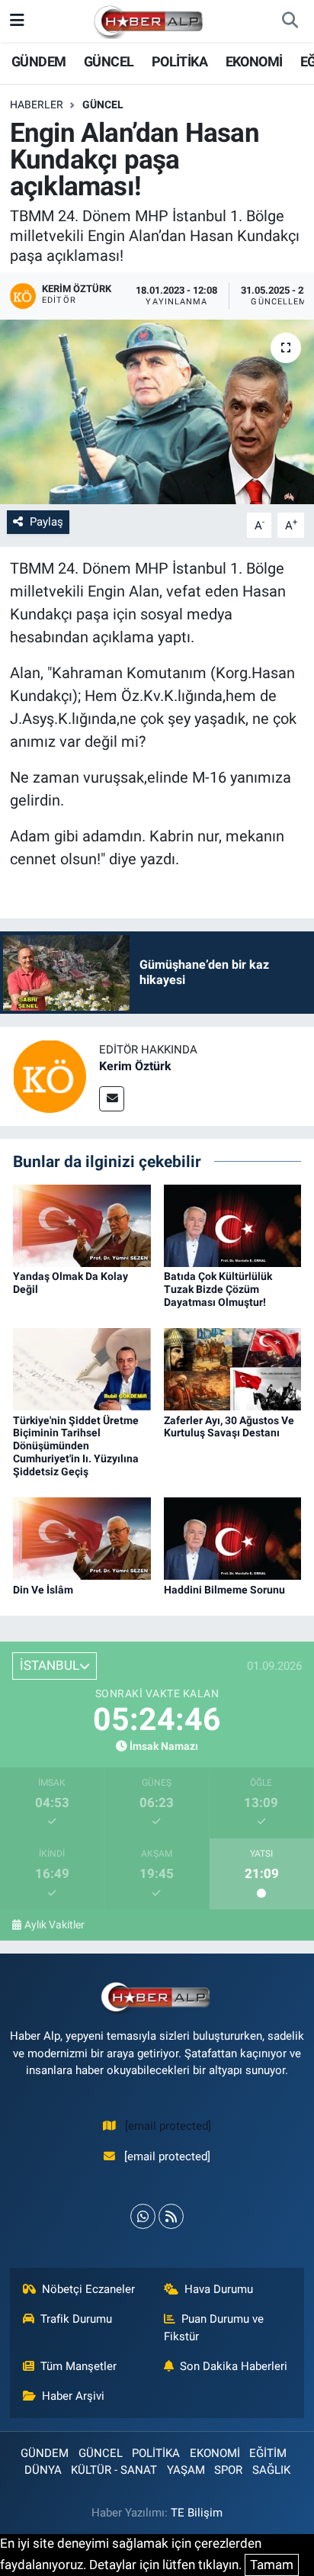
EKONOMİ (254, 61)
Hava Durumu (219, 2289)
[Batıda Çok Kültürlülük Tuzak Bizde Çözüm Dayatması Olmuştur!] (233, 1224)
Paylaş (46, 522)
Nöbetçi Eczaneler (88, 2289)
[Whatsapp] (143, 2216)
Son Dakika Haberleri (234, 2366)
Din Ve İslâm (43, 1590)
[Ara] (290, 21)
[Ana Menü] (17, 21)
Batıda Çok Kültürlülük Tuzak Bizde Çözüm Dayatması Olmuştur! (218, 1289)
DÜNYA (43, 2470)
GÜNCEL (109, 61)
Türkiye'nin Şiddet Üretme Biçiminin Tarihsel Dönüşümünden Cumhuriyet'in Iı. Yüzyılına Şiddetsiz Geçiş (76, 1446)
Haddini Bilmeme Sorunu (224, 1590)
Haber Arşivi (73, 2396)
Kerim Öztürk (135, 1066)
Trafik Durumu (76, 2319)
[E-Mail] (112, 1099)
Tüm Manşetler (78, 2366)
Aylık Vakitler (54, 1925)
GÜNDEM (38, 61)
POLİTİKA (179, 61)
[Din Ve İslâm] (82, 1538)
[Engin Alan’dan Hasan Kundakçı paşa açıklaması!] (157, 412)
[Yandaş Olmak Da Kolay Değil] (82, 1224)
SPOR (228, 2470)
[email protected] (168, 2126)
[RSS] (171, 2216)
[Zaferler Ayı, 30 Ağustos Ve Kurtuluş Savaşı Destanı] (233, 1368)
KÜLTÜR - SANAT (114, 2470)
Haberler (37, 105)
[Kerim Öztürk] (50, 1076)
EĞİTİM (268, 2453)
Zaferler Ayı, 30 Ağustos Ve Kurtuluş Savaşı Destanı (229, 1427)
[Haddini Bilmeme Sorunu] (233, 1538)
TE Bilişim (197, 2513)
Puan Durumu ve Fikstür (214, 2327)
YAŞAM (186, 2470)
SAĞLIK (271, 2470)
